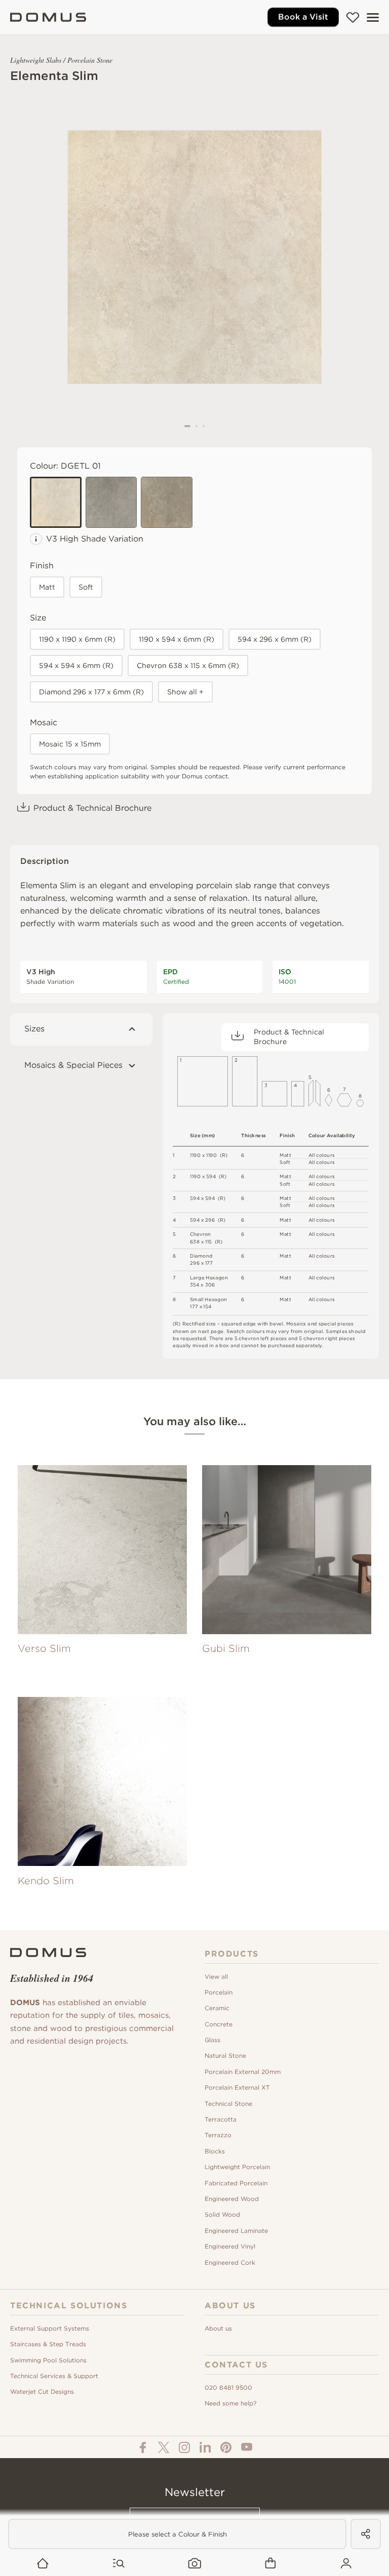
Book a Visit (303, 17)
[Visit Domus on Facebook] (143, 2447)
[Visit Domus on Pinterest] (226, 2447)
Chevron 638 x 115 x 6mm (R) (188, 666)
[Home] (48, 17)
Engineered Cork (230, 2262)
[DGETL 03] (167, 503)
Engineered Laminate (236, 2231)
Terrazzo (218, 2135)
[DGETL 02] (111, 503)
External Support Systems (50, 2328)
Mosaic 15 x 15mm (70, 744)
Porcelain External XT (237, 2087)
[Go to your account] (346, 2564)
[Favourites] (353, 17)
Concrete (219, 2024)
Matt (47, 587)
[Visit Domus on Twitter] (164, 2447)
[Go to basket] (270, 2564)
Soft (86, 587)
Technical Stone (228, 2104)
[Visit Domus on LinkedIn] (205, 2447)
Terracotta (221, 2119)
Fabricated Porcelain (236, 2183)
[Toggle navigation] (373, 17)
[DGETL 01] (56, 503)
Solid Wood (222, 2214)
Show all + (185, 692)
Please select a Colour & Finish (178, 2534)
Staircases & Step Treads (48, 2344)
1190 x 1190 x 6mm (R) (77, 639)
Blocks (215, 2151)
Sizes (34, 1029)
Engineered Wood (232, 2199)
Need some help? (230, 2403)
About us (218, 2328)
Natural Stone (225, 2055)
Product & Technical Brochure (92, 808)
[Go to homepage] (43, 2564)
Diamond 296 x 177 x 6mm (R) (91, 692)
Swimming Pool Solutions (48, 2360)
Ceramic (217, 2008)
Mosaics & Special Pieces (73, 1065)
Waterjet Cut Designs (42, 2392)
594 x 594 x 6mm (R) (76, 666)
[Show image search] (195, 2564)
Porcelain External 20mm (243, 2072)
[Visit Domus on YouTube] (247, 2447)
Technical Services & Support (54, 2376)
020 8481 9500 (228, 2387)
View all (216, 1977)
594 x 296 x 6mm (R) (275, 639)
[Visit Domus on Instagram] (184, 2447)
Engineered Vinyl (230, 2246)
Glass (212, 2040)
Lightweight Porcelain (237, 2167)
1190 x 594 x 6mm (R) (177, 639)
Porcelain (219, 1992)
